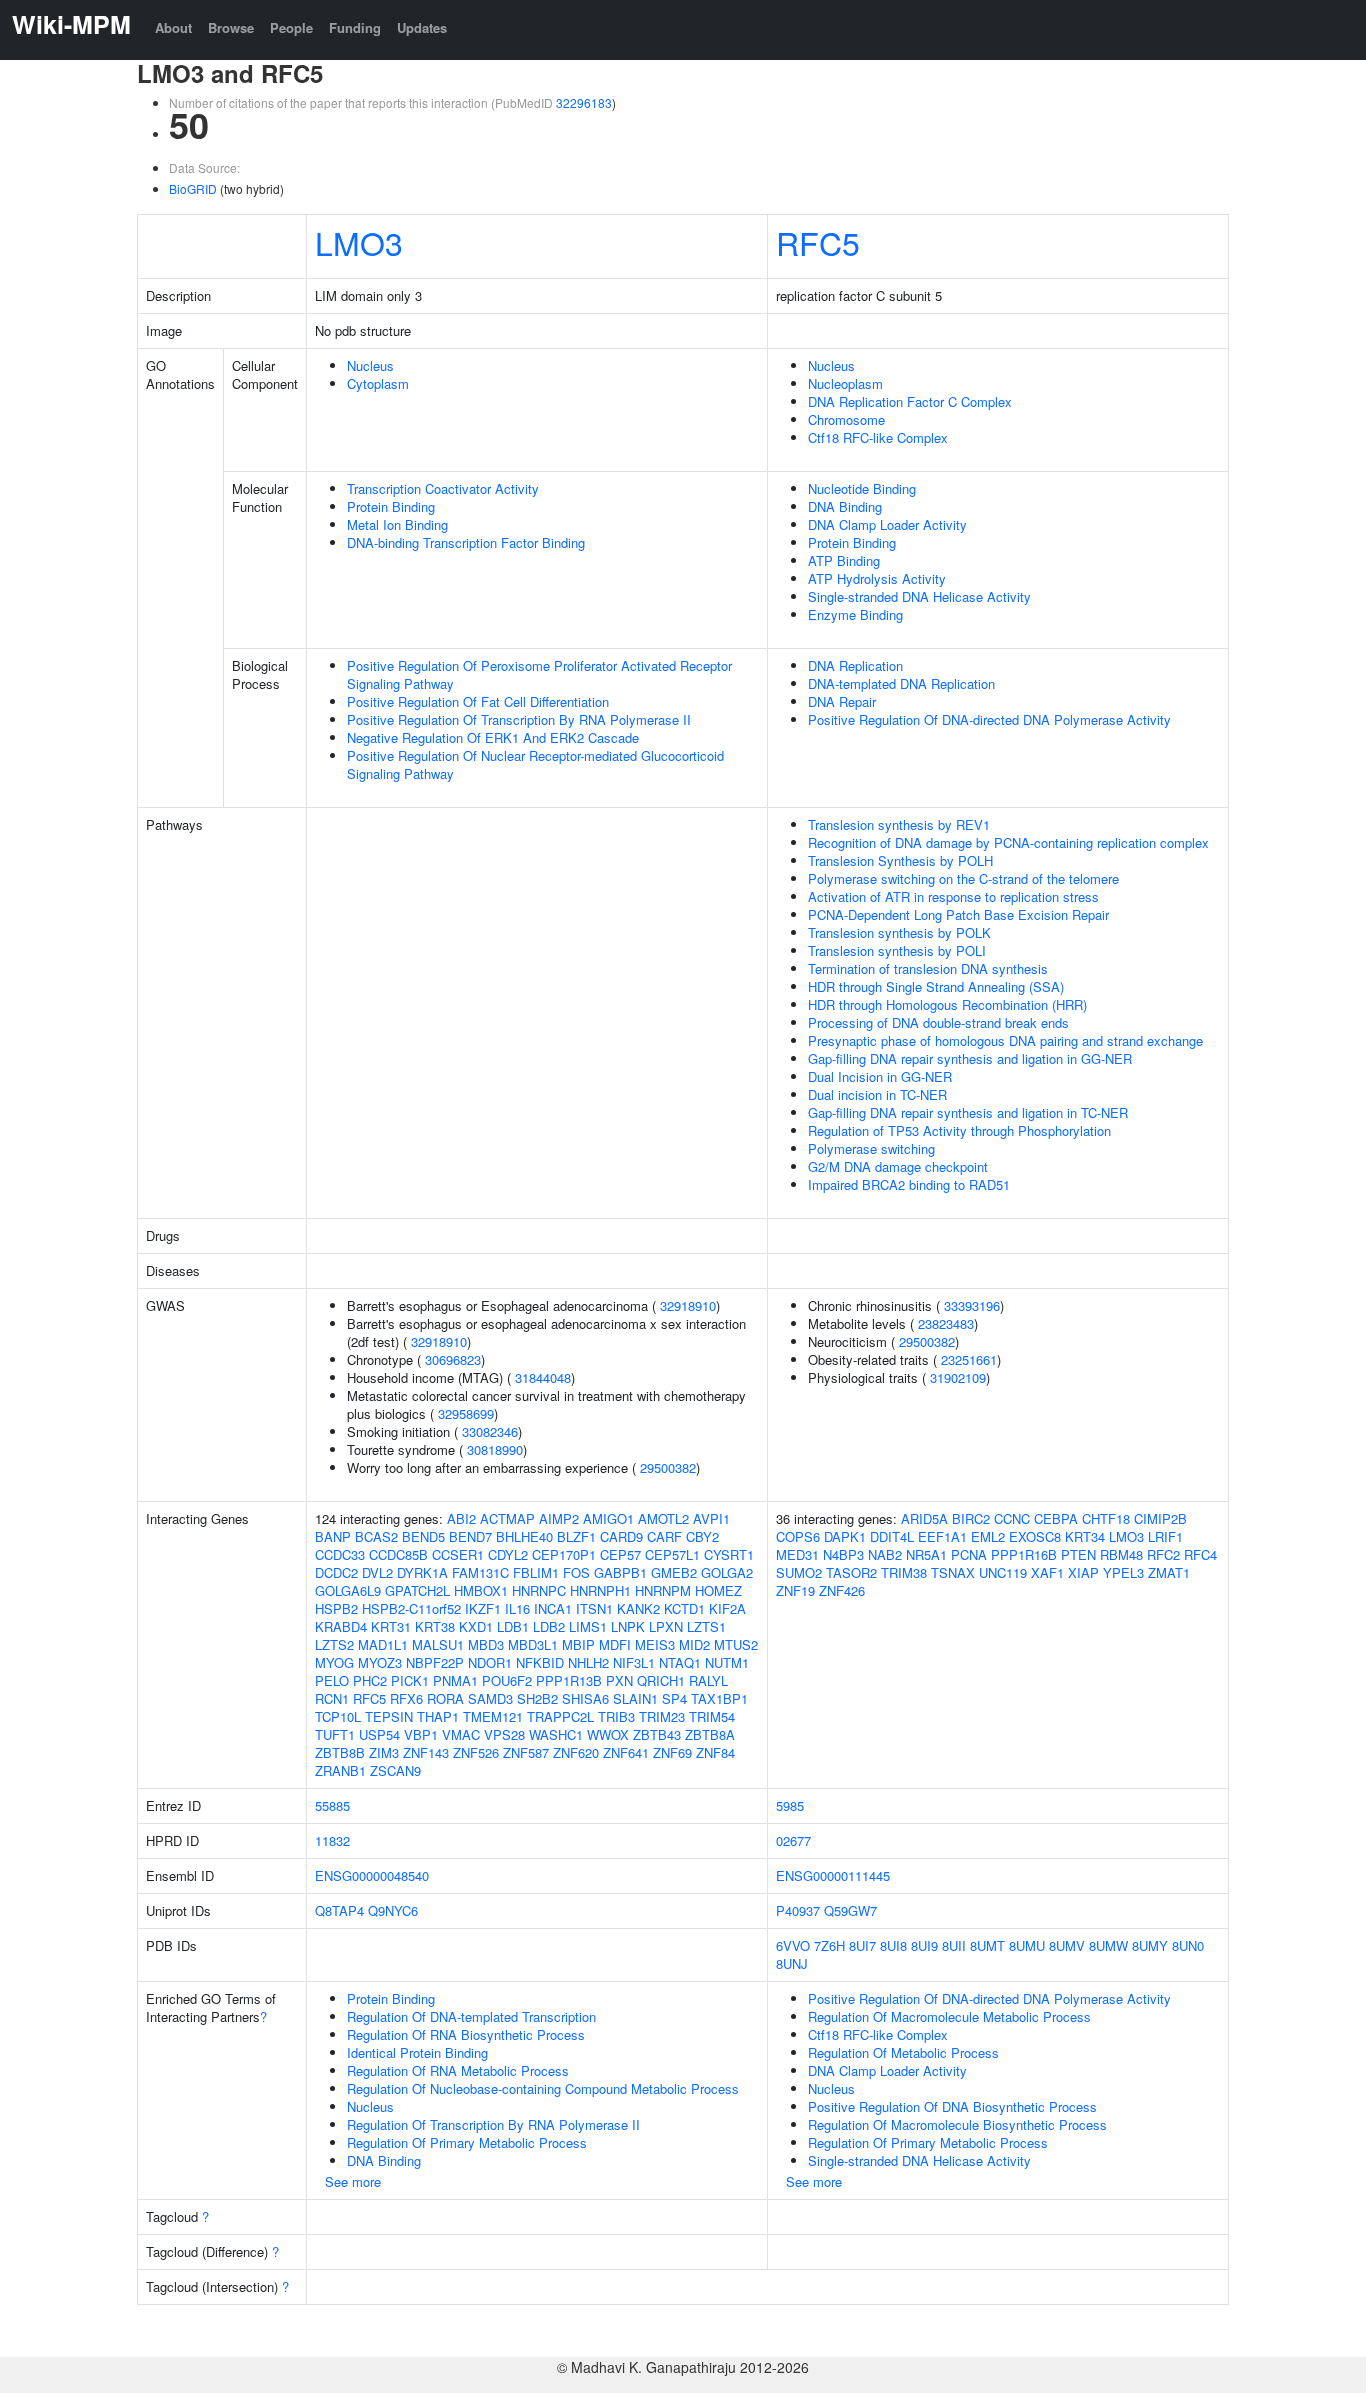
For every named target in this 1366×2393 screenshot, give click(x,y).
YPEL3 (1123, 1572)
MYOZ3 (380, 1662)
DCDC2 (336, 1572)
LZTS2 (334, 1644)
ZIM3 (384, 1752)
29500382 (668, 1467)
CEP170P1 (564, 1554)
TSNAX (953, 1572)
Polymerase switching (871, 1148)
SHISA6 (585, 1698)
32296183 (584, 102)
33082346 (490, 1431)
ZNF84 (715, 1752)
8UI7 (862, 1945)
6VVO (793, 1945)
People (291, 27)
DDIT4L (892, 1536)
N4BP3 (843, 1554)
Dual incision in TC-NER (877, 1094)
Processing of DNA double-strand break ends (938, 1022)
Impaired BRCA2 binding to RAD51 (909, 1184)
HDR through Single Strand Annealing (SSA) (936, 986)
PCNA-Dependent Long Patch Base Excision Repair (958, 914)
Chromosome (846, 419)
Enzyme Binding (855, 614)
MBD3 (486, 1644)
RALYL (708, 1680)
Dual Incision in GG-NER (880, 1076)
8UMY (1150, 1945)
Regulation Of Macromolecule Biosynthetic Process (957, 2124)
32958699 (466, 1413)
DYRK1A (422, 1572)
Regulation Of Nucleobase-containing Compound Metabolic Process (543, 2088)
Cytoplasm (378, 383)
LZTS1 (706, 1626)
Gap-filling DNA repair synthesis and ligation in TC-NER (968, 1112)
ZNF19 (795, 1590)
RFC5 (818, 242)
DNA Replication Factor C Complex (910, 401)
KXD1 (476, 1626)
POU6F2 (507, 1680)
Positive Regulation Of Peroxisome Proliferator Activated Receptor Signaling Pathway (539, 674)
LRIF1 (1165, 1536)
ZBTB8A (710, 1734)
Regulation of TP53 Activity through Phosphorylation (959, 1130)
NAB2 (885, 1554)
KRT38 (435, 1626)
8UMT (987, 1945)
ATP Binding (844, 560)
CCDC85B (398, 1554)
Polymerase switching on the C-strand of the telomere (963, 878)
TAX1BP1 (719, 1698)
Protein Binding (391, 506)
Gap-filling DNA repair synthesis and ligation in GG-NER (970, 1058)
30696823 (453, 1359)
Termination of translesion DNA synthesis (928, 968)
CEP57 (620, 1554)
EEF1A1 (942, 1536)
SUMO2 (799, 1572)
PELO (332, 1680)
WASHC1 (556, 1734)
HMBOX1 (481, 1590)
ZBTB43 (657, 1734)
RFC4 (1200, 1554)
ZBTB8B (340, 1752)
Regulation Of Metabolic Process (903, 2052)
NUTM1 (727, 1662)
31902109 (958, 1377)
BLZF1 (576, 1536)
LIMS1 (588, 1626)
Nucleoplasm (845, 383)
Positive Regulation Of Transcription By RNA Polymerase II (519, 719)
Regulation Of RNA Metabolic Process (458, 2070)
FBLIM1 (536, 1572)
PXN (619, 1680)
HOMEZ (718, 1590)
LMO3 (359, 242)
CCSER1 (458, 1554)
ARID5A (924, 1518)
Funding (355, 27)
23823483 (946, 1323)
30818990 (495, 1449)
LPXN (666, 1626)
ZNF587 (526, 1752)
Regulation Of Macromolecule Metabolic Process (949, 2016)
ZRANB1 (340, 1770)
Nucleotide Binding (862, 488)
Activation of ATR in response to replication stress (953, 896)
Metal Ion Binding (397, 524)
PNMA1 (455, 1680)
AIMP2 (559, 1518)
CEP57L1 (672, 1554)
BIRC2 (971, 1518)
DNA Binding (845, 506)
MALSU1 (438, 1644)
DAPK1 (845, 1536)
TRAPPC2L (560, 1716)
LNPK (628, 1626)
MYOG (334, 1662)
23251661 (969, 1359)
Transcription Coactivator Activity (443, 488)
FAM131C (480, 1572)
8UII (954, 1945)
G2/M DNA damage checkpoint (898, 1166)
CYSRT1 (729, 1554)
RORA (445, 1698)
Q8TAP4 (339, 1910)
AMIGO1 (608, 1518)
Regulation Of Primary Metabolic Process (467, 2142)
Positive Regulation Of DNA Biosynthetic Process (952, 2106)
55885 (332, 1805)
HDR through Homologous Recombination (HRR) (947, 1004)
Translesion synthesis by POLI (897, 950)
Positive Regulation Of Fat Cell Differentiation (478, 701)
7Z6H (829, 1945)
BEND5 (423, 1536)
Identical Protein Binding (417, 2052)
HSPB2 (336, 1608)
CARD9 (621, 1536)
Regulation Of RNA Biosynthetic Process (466, 2034)
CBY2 (702, 1536)
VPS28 (504, 1734)
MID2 (694, 1644)
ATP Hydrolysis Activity (877, 578)
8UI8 (893, 1945)
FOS (576, 1572)
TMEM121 (493, 1716)
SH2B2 (537, 1698)
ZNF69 (672, 1752)
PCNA (969, 1554)
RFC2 (1163, 1554)
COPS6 (798, 1536)
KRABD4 (341, 1626)
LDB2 (549, 1626)
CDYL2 (508, 1554)
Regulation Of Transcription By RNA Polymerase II (493, 2124)
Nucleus (370, 365)
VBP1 (421, 1734)
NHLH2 (588, 1662)
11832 (332, 1840)
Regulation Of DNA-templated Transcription (471, 2016)
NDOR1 (490, 1662)
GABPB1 (620, 1572)
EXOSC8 (1035, 1536)
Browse (231, 27)
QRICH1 (661, 1680)
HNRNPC (539, 1590)
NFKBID (540, 1662)
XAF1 (1047, 1572)
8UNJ (792, 1963)
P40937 (798, 1910)
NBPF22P (435, 1662)
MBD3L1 (533, 1644)
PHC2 (370, 1680)
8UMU (1027, 1945)
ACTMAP (507, 1518)
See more (353, 2181)
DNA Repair (842, 701)
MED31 (797, 1554)
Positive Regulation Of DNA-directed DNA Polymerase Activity (989, 719)
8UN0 (1188, 1945)
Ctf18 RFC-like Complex (878, 437)
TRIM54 (712, 1716)
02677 (793, 1840)
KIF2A (727, 1608)
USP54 (379, 1734)
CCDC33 (340, 1554)
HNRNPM (663, 1590)
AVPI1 (711, 1518)
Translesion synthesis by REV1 (899, 824)
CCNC (1012, 1518)
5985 (790, 1805)
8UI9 (924, 1945)
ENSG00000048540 (372, 1875)
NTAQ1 (680, 1662)
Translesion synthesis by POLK (899, 932)
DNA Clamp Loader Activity (887, 524)
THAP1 (438, 1716)
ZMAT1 (1169, 1572)
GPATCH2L (417, 1590)
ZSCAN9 (395, 1770)
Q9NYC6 (393, 1910)
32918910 (688, 1305)
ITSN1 (594, 1608)
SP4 (674, 1698)
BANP (333, 1536)
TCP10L (338, 1716)
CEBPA (1056, 1518)
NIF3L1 (634, 1662)
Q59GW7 (850, 1910)
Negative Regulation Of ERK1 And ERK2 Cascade (493, 737)
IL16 (517, 1608)
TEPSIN (389, 1716)
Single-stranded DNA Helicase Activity (919, 596)
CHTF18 (1106, 1518)
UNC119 (1003, 1572)
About (173, 27)
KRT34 (1085, 1536)
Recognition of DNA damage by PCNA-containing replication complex (1008, 842)
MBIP (578, 1644)
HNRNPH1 (600, 1590)
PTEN (1078, 1554)
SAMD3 (490, 1698)
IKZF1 (483, 1608)
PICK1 (410, 1680)
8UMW (1108, 1945)
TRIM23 (662, 1716)
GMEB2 (674, 1572)
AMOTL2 (663, 1518)
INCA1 (553, 1608)
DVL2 (377, 1572)
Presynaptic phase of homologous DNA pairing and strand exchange (1005, 1040)
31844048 (543, 1377)
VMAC (461, 1734)
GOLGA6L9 (348, 1590)
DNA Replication (855, 665)
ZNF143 (426, 1752)
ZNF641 (626, 1752)
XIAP (1083, 1572)
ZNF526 (476, 1752)
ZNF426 (842, 1590)
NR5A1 (926, 1554)
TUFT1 (335, 1734)
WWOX (608, 1734)
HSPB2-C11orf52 (411, 1608)
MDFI (615, 1644)
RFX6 (406, 1698)
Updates (422, 27)
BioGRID (193, 188)
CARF (664, 1536)
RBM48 (1121, 1554)
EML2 (988, 1536)
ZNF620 (576, 1752)
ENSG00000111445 (833, 1875)
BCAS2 (376, 1536)
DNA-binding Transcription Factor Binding (466, 542)
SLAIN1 (635, 1698)
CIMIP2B (1160, 1518)
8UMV (1067, 1945)
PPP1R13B (569, 1680)
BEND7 (470, 1536)
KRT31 (391, 1626)
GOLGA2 (727, 1572)
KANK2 (638, 1608)
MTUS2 (736, 1644)
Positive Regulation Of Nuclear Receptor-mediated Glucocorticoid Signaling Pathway (535, 764)
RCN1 (332, 1698)
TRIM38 (904, 1572)
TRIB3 (616, 1716)
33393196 (972, 1305)
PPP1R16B (1024, 1554)
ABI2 (461, 1518)
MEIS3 (655, 1644)
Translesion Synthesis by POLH (900, 860)
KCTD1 (684, 1608)
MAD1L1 (383, 1644)
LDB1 (513, 1626)
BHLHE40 (524, 1536)
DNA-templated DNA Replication (901, 683)
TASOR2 (851, 1572)
